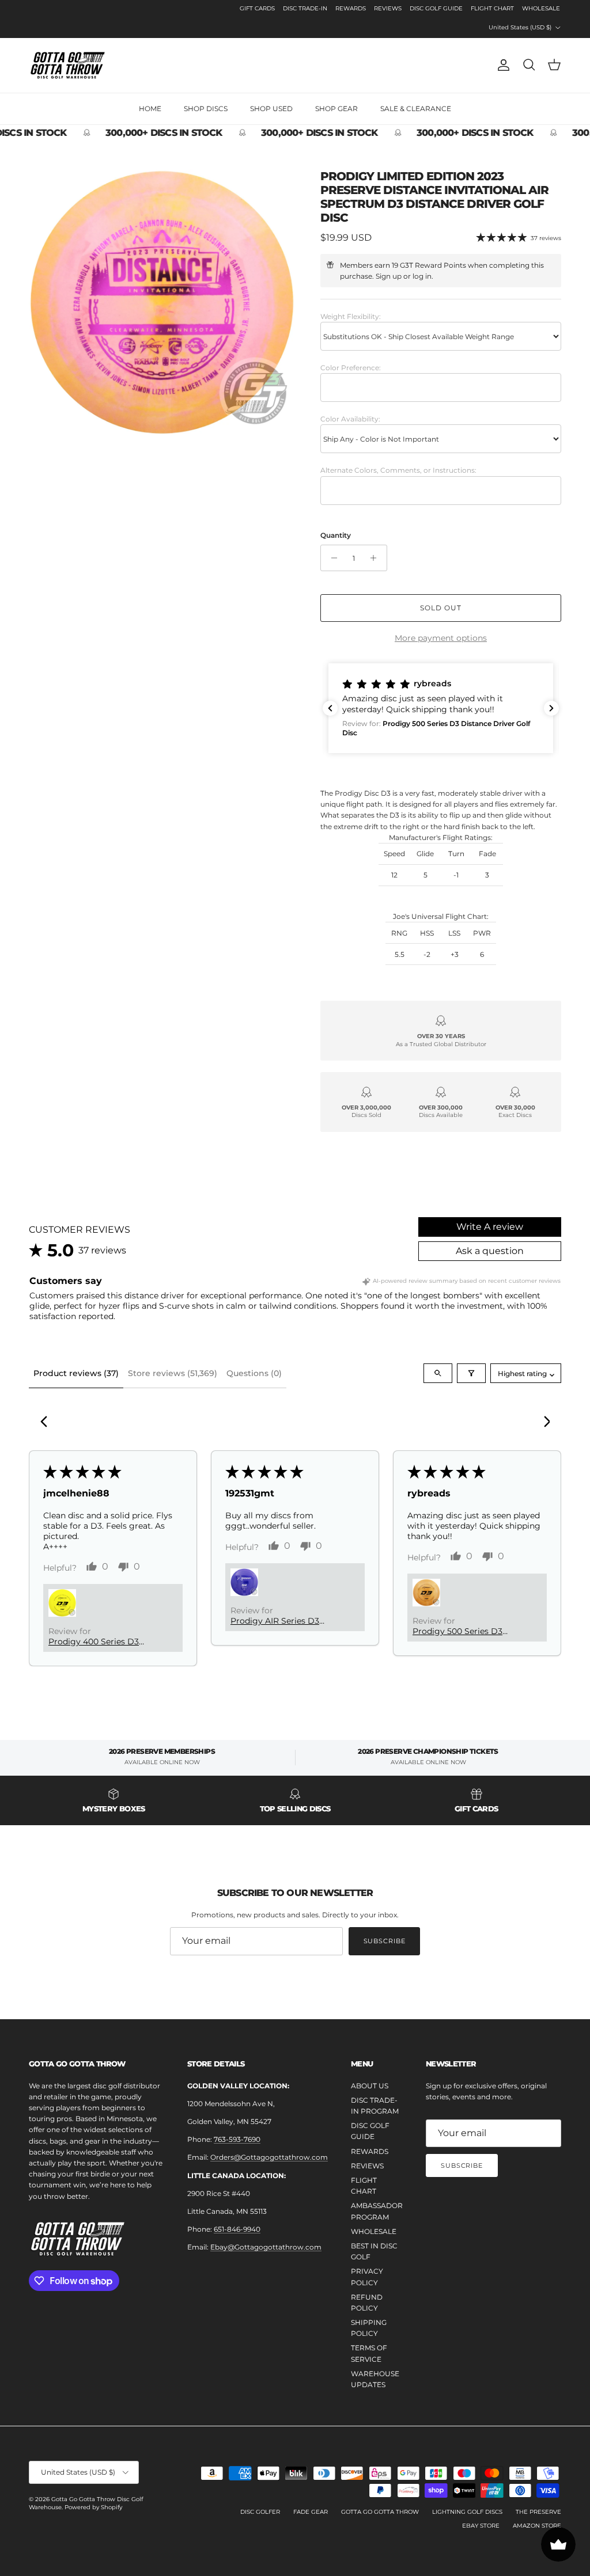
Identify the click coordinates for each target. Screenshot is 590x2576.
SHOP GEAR (336, 109)
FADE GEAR (311, 2512)
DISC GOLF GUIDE (436, 8)
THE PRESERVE (538, 2512)
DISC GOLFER (260, 2512)
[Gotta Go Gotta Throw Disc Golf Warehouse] (68, 65)
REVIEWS (388, 8)
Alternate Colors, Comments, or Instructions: (398, 470)
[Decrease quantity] (331, 558)
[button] (441, 708)
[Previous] (47, 1423)
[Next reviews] (551, 708)
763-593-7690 (237, 2139)
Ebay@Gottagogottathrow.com (266, 2247)
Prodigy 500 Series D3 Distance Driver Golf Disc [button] (464, 1631)
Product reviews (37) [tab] (76, 1373)
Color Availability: (350, 419)
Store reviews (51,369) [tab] (173, 1373)
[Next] (543, 1423)
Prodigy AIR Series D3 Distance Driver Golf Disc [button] (282, 1621)
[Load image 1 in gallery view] (162, 302)
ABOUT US (370, 2086)
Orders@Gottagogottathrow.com (269, 2157)
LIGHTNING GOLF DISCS (467, 2512)
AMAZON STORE (537, 2526)
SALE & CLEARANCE (416, 109)
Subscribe (385, 1941)
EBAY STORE (481, 2526)
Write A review (490, 1227)
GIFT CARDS (257, 8)
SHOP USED (271, 109)
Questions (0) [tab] (254, 1373)
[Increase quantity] (377, 558)
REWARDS (351, 8)
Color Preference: (351, 368)
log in (422, 276)
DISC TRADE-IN (305, 8)
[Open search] (438, 1373)
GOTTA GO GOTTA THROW (380, 2512)
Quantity (336, 535)
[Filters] (471, 1373)
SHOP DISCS (206, 109)
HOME (150, 109)
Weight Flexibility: (351, 316)
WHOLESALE (541, 8)
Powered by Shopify (93, 2507)
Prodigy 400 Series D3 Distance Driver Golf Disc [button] (100, 1642)
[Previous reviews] (330, 708)
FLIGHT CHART (492, 8)
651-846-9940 (237, 2229)
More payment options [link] (441, 638)
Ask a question (490, 1251)
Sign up (389, 276)
